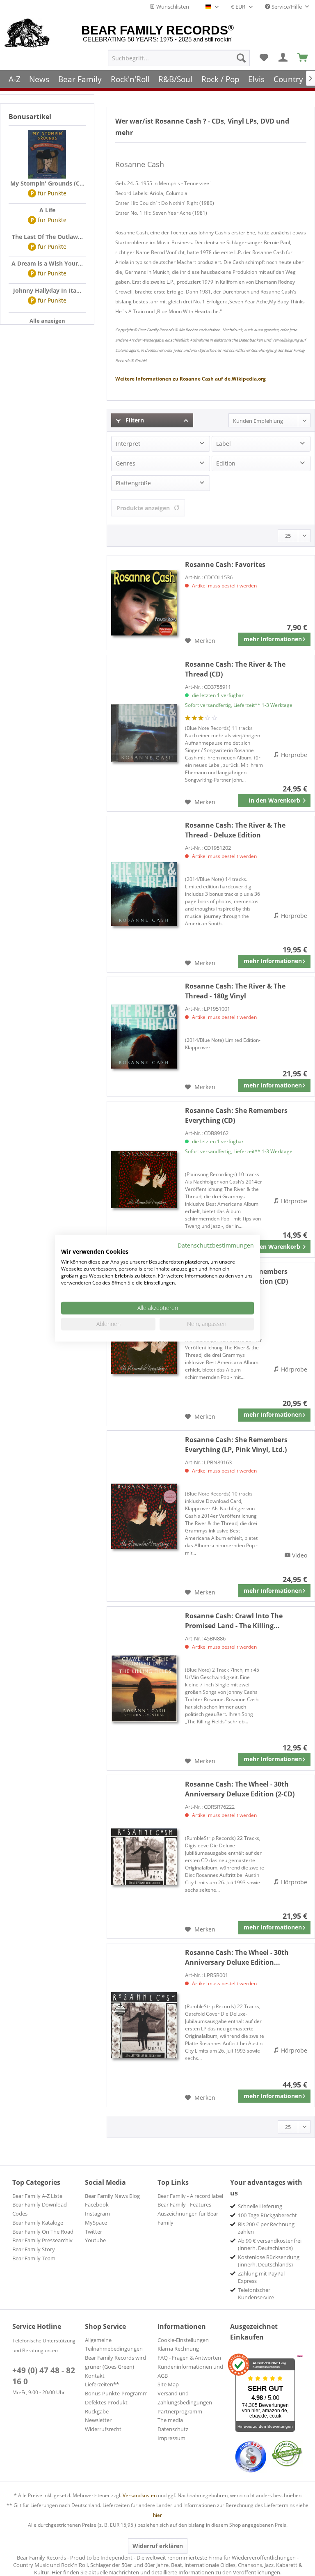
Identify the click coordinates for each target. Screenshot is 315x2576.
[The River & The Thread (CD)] (144, 733)
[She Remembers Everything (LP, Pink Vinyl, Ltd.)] (144, 1516)
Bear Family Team (34, 2258)
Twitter (94, 2232)
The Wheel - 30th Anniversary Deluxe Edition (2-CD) (240, 1789)
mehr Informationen (273, 639)
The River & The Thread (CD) (235, 669)
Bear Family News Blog (112, 2196)
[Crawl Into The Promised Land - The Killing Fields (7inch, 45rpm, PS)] (144, 1688)
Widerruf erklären (158, 2546)
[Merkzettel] (264, 58)
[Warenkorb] (303, 58)
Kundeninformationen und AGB (190, 2371)
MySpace (96, 2223)
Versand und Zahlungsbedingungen (185, 2398)
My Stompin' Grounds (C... (47, 183)
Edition (226, 463)
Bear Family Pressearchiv (42, 2240)
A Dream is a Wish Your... (47, 263)
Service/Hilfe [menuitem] (287, 7)
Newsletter (98, 2420)
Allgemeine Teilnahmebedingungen (114, 2344)
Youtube (95, 2240)
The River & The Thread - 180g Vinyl (235, 991)
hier (157, 2515)
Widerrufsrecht (103, 2429)
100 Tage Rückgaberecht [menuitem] (267, 2215)
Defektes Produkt (106, 2402)
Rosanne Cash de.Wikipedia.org (191, 379)
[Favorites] (144, 603)
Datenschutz (173, 2429)
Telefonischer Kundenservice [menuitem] (256, 2294)
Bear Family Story (34, 2249)
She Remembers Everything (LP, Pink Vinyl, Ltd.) (236, 1445)
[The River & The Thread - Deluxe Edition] (144, 894)
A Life (47, 210)
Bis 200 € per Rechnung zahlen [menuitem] (266, 2228)
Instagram (97, 2214)
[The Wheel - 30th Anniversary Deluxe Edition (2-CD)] (144, 1857)
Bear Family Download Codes (40, 2209)
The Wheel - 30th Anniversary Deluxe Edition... (237, 1957)
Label (224, 444)
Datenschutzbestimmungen (216, 1245)
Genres (126, 463)
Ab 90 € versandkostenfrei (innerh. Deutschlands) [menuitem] (270, 2244)
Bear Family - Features (184, 2204)
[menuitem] (179, 58)
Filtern (134, 420)
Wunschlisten (172, 7)
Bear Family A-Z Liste (37, 2196)
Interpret (128, 444)
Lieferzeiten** (102, 2384)
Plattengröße (133, 483)
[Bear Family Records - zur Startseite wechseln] (27, 34)
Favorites (225, 564)
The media (170, 2420)
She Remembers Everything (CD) (236, 1115)
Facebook (97, 2204)
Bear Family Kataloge (38, 2223)
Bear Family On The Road (43, 2232)
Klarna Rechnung (178, 2349)
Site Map (168, 2384)
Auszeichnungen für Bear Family (188, 2218)
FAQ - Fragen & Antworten (189, 2358)
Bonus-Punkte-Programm (116, 2393)
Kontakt (95, 2376)
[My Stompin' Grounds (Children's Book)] (47, 154)
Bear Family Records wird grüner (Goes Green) (115, 2362)
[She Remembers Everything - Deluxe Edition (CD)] (144, 1344)
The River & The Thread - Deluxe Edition (235, 830)
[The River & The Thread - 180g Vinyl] (144, 1037)
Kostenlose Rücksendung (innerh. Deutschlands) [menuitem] (269, 2261)
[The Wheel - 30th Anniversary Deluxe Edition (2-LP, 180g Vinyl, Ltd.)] (144, 2025)
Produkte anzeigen (143, 508)
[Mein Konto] (283, 58)
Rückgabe (97, 2411)
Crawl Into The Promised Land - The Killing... (234, 1621)
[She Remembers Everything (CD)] (144, 1179)
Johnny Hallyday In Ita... (47, 290)
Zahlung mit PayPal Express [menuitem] (261, 2277)
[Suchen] (241, 58)
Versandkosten (140, 2495)
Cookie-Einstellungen (183, 2340)
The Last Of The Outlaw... (47, 237)
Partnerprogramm (180, 2411)
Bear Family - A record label (190, 2196)
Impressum (171, 2438)
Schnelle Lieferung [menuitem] (260, 2206)
